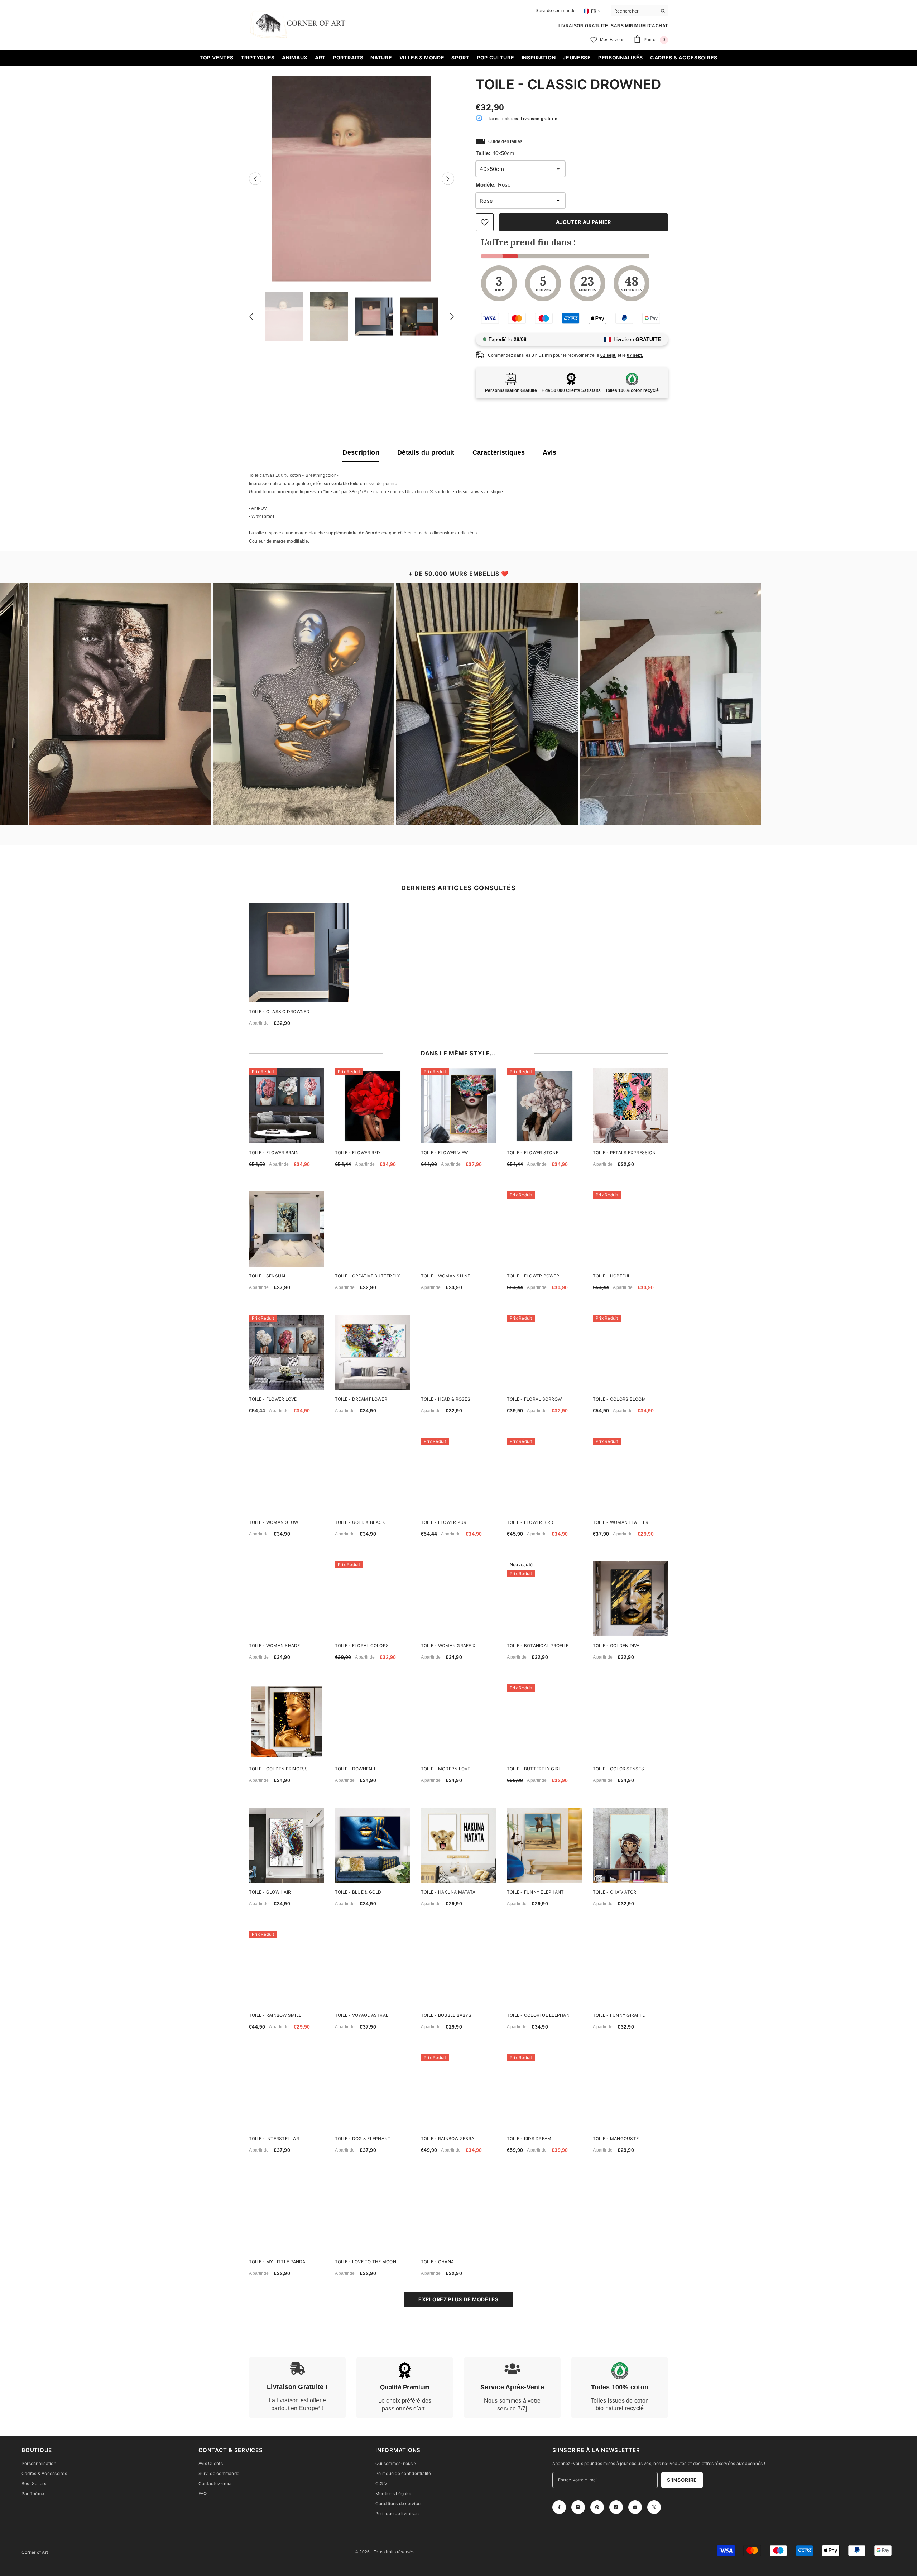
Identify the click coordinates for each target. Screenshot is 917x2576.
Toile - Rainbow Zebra (448, 2138)
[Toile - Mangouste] (630, 2092)
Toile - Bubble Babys (446, 2015)
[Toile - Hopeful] (630, 1229)
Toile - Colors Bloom (619, 1399)
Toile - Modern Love (446, 1769)
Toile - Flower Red (357, 1153)
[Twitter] (654, 2507)
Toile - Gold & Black (360, 1522)
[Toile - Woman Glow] (287, 1476)
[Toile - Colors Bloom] (630, 1352)
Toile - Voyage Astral (362, 2015)
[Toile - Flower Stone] (544, 1106)
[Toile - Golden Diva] (630, 1599)
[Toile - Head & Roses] (458, 1352)
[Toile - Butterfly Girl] (544, 1722)
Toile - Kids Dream (529, 2138)
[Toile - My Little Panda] (287, 2215)
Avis (549, 452)
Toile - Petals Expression (624, 1153)
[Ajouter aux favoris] (485, 222)
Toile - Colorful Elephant (540, 2015)
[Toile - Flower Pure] (458, 1476)
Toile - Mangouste (616, 2138)
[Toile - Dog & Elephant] (373, 2092)
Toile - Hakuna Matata (448, 1892)
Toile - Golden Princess (279, 1769)
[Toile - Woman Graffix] (458, 1599)
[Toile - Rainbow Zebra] (458, 2092)
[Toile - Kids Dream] (544, 2092)
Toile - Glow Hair (270, 1892)
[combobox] (634, 11)
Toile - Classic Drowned (279, 1011)
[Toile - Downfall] (373, 1722)
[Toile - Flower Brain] (287, 1106)
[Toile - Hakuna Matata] (458, 1845)
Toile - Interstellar (274, 2138)
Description (361, 452)
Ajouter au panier (584, 222)
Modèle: (493, 185)
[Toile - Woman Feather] (630, 1476)
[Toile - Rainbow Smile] (287, 1968)
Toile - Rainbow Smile (275, 2015)
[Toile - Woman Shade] (287, 1599)
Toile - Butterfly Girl (534, 1769)
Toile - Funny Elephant (535, 1892)
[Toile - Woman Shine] (458, 1229)
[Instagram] (578, 2507)
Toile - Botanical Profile (538, 1646)
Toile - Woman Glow (273, 1522)
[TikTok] (616, 2507)
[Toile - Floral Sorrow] (544, 1352)
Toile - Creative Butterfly (368, 1276)
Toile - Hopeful (612, 1276)
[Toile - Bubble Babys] (458, 1968)
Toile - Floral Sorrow (534, 1399)
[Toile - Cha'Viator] (630, 1845)
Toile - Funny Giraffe (619, 2015)
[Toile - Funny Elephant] (544, 1845)
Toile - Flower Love (273, 1399)
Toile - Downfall (356, 1769)
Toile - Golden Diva (616, 1646)
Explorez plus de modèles (458, 2299)
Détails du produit (426, 452)
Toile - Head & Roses (446, 1399)
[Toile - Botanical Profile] (544, 1599)
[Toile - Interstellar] (287, 2092)
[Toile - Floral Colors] (373, 1599)
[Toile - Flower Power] (544, 1229)
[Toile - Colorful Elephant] (544, 1968)
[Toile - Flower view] (458, 1106)
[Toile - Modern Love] (458, 1722)
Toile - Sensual (268, 1276)
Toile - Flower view (445, 1153)
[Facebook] (559, 2507)
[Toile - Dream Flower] (373, 1352)
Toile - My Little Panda (277, 2262)
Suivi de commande (556, 11)
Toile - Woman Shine (446, 1276)
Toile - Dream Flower (361, 1399)
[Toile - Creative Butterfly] (373, 1229)
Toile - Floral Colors (362, 1646)
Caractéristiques (499, 452)
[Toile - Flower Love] (287, 1352)
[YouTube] (635, 2507)
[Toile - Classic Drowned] (299, 953)
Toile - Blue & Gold (358, 1892)
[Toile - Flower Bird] (544, 1476)
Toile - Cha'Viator (614, 1892)
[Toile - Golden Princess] (287, 1722)
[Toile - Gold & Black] (373, 1476)
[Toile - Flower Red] (373, 1106)
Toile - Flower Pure (445, 1522)
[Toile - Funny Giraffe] (630, 1968)
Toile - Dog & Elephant (363, 2138)
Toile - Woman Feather (621, 1522)
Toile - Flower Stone (533, 1153)
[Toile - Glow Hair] (287, 1845)
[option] (352, 179)
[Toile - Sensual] (287, 1229)
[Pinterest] (597, 2507)
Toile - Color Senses (618, 1769)
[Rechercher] (639, 11)
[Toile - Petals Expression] (630, 1106)
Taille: (495, 153)
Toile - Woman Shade (275, 1646)
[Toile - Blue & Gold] (373, 1845)
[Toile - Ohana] (458, 2215)
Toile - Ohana (437, 2262)
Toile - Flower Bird (530, 1522)
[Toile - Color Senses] (630, 1722)
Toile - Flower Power (533, 1276)
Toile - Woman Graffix (448, 1646)
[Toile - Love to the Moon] (373, 2215)
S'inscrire (682, 2480)
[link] (297, 2388)
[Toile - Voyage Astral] (373, 1968)
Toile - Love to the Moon (366, 2262)
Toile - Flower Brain (274, 1153)
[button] (255, 179)
